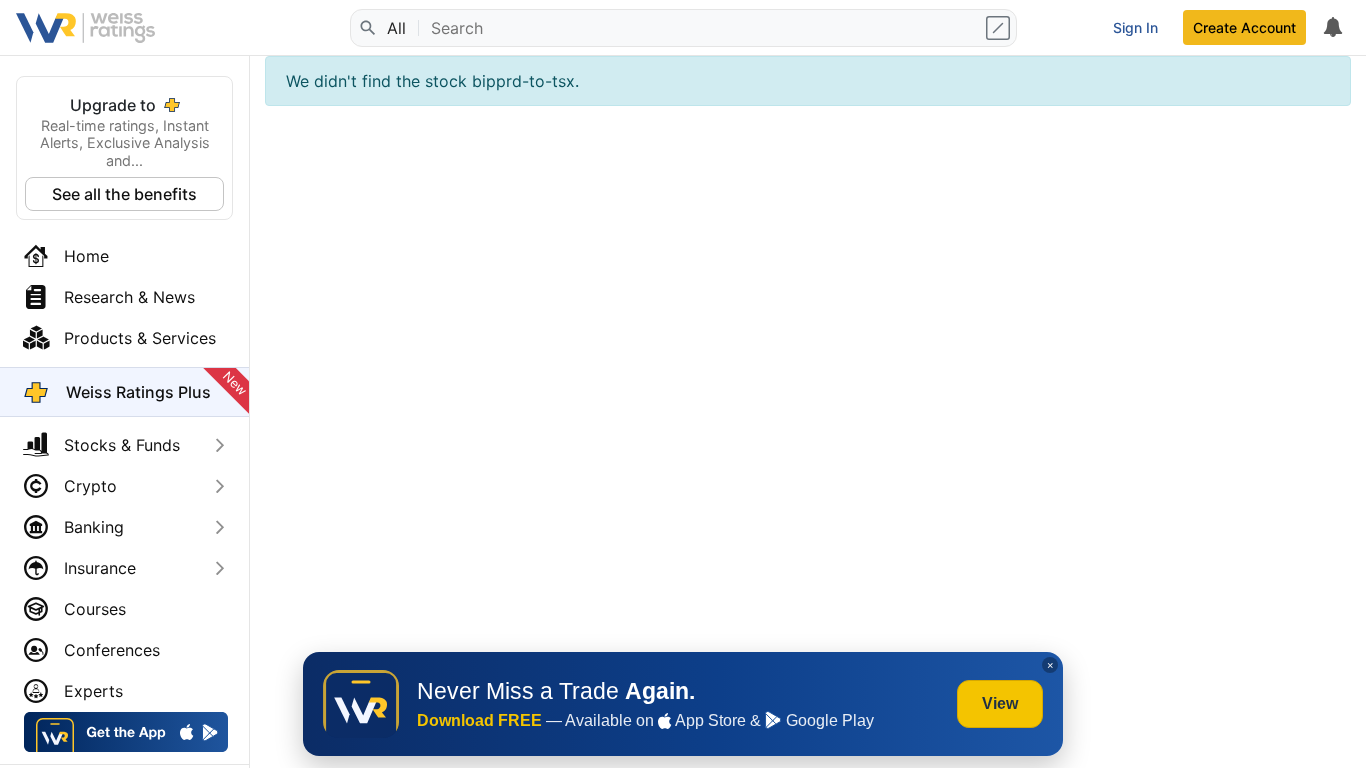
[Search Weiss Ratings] (367, 28)
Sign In (1135, 27)
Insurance (100, 568)
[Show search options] (1000, 28)
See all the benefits (124, 194)
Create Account (1244, 27)
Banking (94, 527)
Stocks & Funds (122, 445)
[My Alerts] (1332, 28)
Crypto (90, 486)
